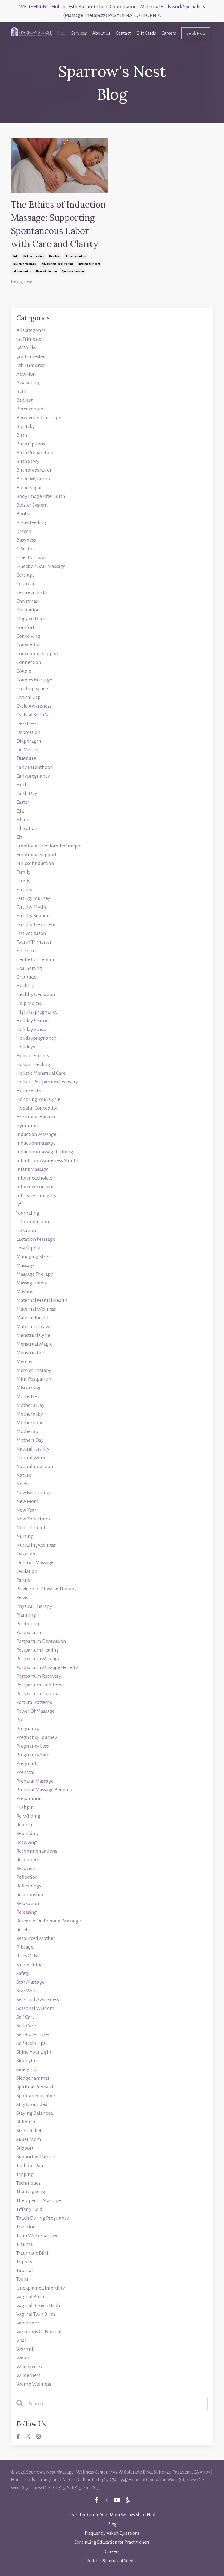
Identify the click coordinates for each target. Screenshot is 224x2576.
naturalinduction (46, 271)
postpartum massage (38, 1659)
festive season (31, 933)
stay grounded (32, 2104)
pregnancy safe (33, 1755)
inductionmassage (36, 1143)
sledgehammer (33, 2078)
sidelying (26, 2069)
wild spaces (29, 2367)
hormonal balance (36, 1117)
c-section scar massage (41, 566)
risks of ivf (28, 1956)
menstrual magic (34, 1344)
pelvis (22, 1597)
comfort (25, 627)
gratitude (26, 977)
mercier (25, 1361)
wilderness (28, 2375)
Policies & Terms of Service (112, 2561)
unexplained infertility (41, 2288)
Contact (123, 33)
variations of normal (39, 2332)
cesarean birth (32, 592)
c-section (26, 549)
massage (26, 1265)
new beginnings (34, 1493)
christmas (27, 601)
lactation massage (36, 1239)
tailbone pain (31, 2166)
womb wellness (34, 2384)
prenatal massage (35, 1781)
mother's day (30, 1405)
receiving (27, 1842)
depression (28, 732)
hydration (27, 1125)
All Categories (31, 330)
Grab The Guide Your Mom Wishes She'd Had (112, 2515)
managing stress (34, 1257)
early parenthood (35, 767)
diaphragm (29, 741)
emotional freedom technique (49, 846)
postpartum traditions (40, 1685)
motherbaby (30, 1414)
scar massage (30, 1982)
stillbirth (26, 2122)
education (27, 828)
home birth (29, 1091)
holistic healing (33, 1064)
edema (24, 820)
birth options (31, 444)
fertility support (33, 916)
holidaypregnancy (36, 1038)
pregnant (26, 1763)
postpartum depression (41, 1641)
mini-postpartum (35, 1379)
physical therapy (34, 1606)
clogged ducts (32, 619)
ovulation (27, 1571)
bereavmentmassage (39, 418)
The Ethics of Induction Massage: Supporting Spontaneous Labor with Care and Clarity (58, 224)
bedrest (24, 400)
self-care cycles (33, 2034)
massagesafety (32, 1283)
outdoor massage (35, 1562)
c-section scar (31, 557)
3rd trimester (31, 356)
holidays (26, 1047)
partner (24, 1580)
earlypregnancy (33, 776)
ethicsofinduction (75, 256)
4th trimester (31, 365)
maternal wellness (36, 1309)
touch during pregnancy (43, 2218)
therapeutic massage (39, 2200)
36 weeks (26, 348)
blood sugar (29, 488)
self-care (26, 2026)
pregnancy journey (37, 1737)
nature (24, 1475)
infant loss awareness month (47, 1160)
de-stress (26, 723)
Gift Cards (146, 33)
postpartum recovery (39, 1676)
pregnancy (28, 1729)
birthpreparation (34, 256)
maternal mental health (42, 1300)
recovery (26, 1868)
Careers (169, 33)
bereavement (31, 409)
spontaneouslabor (73, 271)
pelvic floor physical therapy (47, 1589)
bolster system (32, 505)
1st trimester (30, 339)
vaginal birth (30, 2297)
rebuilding (28, 1833)
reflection (27, 1877)
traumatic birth (33, 2253)
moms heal (29, 1396)
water (23, 2358)
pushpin (25, 1807)
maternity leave (33, 1327)
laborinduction (22, 271)
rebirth (24, 1825)
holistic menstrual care (41, 1073)
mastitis (25, 1292)
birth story (28, 461)
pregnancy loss (33, 1746)
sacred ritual (30, 1965)
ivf (19, 1204)
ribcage (25, 1947)
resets (23, 1930)
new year (26, 1510)
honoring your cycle (38, 1099)
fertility (24, 890)
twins (22, 2279)
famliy (23, 881)
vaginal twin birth (36, 2314)
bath (21, 391)
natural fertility (33, 1449)
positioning (29, 1624)
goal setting (29, 968)
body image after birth (41, 496)
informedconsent (89, 264)
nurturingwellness (36, 1545)
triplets (24, 2262)
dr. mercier (28, 750)
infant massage (33, 1169)
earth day (27, 793)
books (23, 514)
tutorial (25, 2270)
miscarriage (29, 1388)
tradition (26, 2227)
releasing (27, 1912)
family (23, 872)
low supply (28, 1248)
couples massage (34, 680)
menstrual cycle (33, 1335)
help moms (29, 1003)
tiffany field (29, 2209)
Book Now (196, 33)
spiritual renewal (35, 2087)
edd (20, 811)
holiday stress (31, 1029)
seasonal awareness (38, 1999)
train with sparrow (37, 2235)
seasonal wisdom (35, 2008)
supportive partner (36, 2157)
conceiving (28, 636)
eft (19, 837)
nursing (25, 1536)
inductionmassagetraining (57, 264)
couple (24, 671)
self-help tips (31, 2043)
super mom (29, 2139)
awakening (29, 383)
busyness (26, 540)
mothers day (30, 1440)
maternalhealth (33, 1318)
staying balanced (35, 2113)
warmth (26, 2349)
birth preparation (35, 453)
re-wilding (28, 1816)
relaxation (28, 1903)
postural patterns (34, 1702)
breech (24, 531)
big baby (26, 426)
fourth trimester (34, 942)
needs (23, 1484)
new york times (33, 1519)
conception (29, 645)
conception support (38, 654)
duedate (54, 256)
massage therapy (35, 1274)
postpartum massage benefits (48, 1667)
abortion (26, 374)
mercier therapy (34, 1370)
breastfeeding (31, 522)
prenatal (25, 1772)
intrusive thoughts (36, 1195)
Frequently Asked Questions (112, 2533)
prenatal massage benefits (44, 1790)
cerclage (26, 575)
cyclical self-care (35, 715)
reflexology (29, 1886)
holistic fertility (33, 1056)
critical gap (28, 697)
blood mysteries (33, 479)
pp (19, 1720)
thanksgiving (31, 2192)
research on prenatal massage (49, 1921)
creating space (32, 689)
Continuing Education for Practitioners (112, 2542)
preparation (29, 1798)
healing (25, 986)
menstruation (31, 1353)
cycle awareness (34, 706)
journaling (28, 1213)
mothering (28, 1431)
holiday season (33, 1021)
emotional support (36, 855)
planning (26, 1615)
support (25, 2148)
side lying (27, 2061)
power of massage (36, 1711)
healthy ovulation (36, 994)
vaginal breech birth (38, 2305)
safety (23, 1973)
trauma (25, 2244)
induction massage (24, 264)
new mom (27, 1501)
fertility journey (33, 898)
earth (22, 785)
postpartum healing (38, 1650)
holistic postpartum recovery (47, 1082)
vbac (22, 2340)
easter (23, 802)
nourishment (31, 1528)
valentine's (28, 2323)
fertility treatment (36, 924)
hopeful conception (38, 1108)
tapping (25, 2174)
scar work (27, 1991)
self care (26, 2017)
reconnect (28, 1860)
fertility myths (32, 907)
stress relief (29, 2131)
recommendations (37, 1851)
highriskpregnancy (37, 1012)
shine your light (34, 2052)
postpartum (29, 1632)
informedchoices (35, 1178)
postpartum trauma (37, 1694)
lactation (26, 1230)
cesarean (26, 584)
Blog (112, 2524)
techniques (28, 2183)
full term (26, 951)
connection (29, 662)
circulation (28, 610)
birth (16, 256)
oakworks (27, 1554)
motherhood (30, 1423)
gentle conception (36, 959)
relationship (30, 1895)
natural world (32, 1458)
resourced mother (36, 1938)
